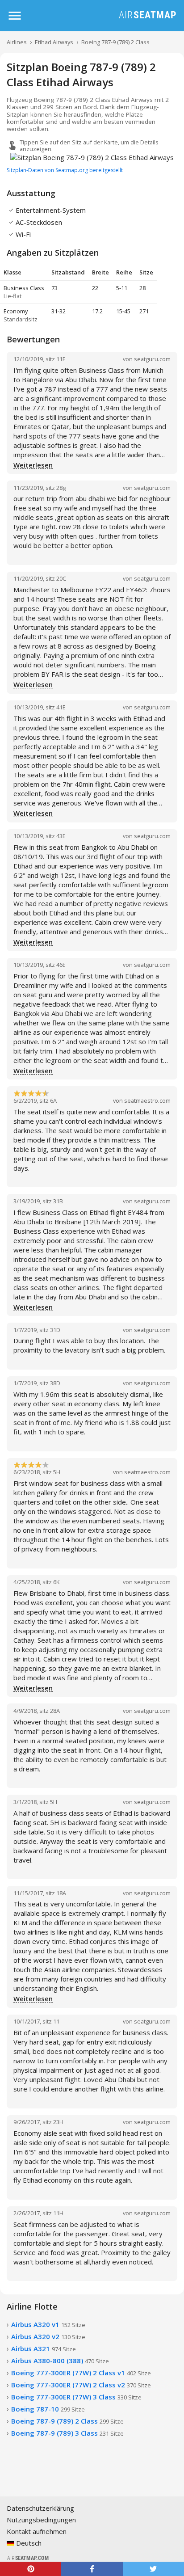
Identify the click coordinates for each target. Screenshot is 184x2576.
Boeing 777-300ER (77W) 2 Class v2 (81, 2385)
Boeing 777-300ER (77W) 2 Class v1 (81, 2373)
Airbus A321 (44, 2348)
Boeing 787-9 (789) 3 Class (67, 2433)
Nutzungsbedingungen (41, 2520)
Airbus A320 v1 (48, 2324)
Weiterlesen (33, 465)
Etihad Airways (54, 42)
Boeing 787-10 (48, 2409)
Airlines (17, 42)
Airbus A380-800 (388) (60, 2361)
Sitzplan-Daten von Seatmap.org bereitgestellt (65, 170)
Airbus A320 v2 (48, 2336)
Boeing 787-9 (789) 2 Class (115, 42)
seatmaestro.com (147, 1100)
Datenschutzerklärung (40, 2508)
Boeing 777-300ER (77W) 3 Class (76, 2397)
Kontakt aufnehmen (37, 2531)
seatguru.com (152, 359)
